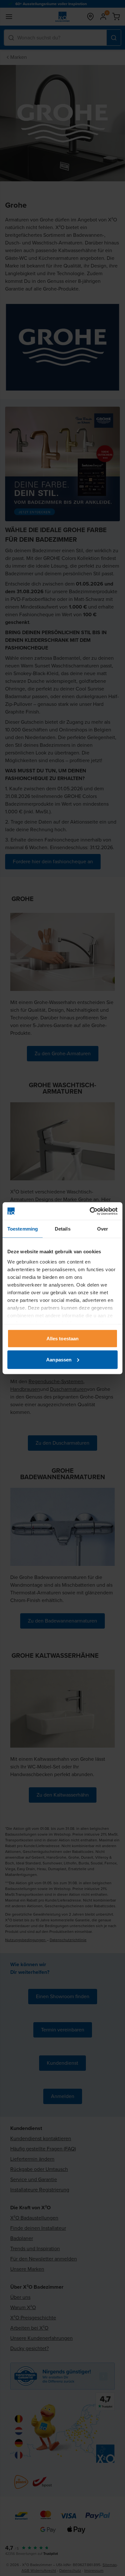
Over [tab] (103, 1229)
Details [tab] (63, 1229)
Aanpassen (59, 1359)
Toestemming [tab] (23, 1229)
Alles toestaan (63, 1339)
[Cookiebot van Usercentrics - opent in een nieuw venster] (90, 1211)
